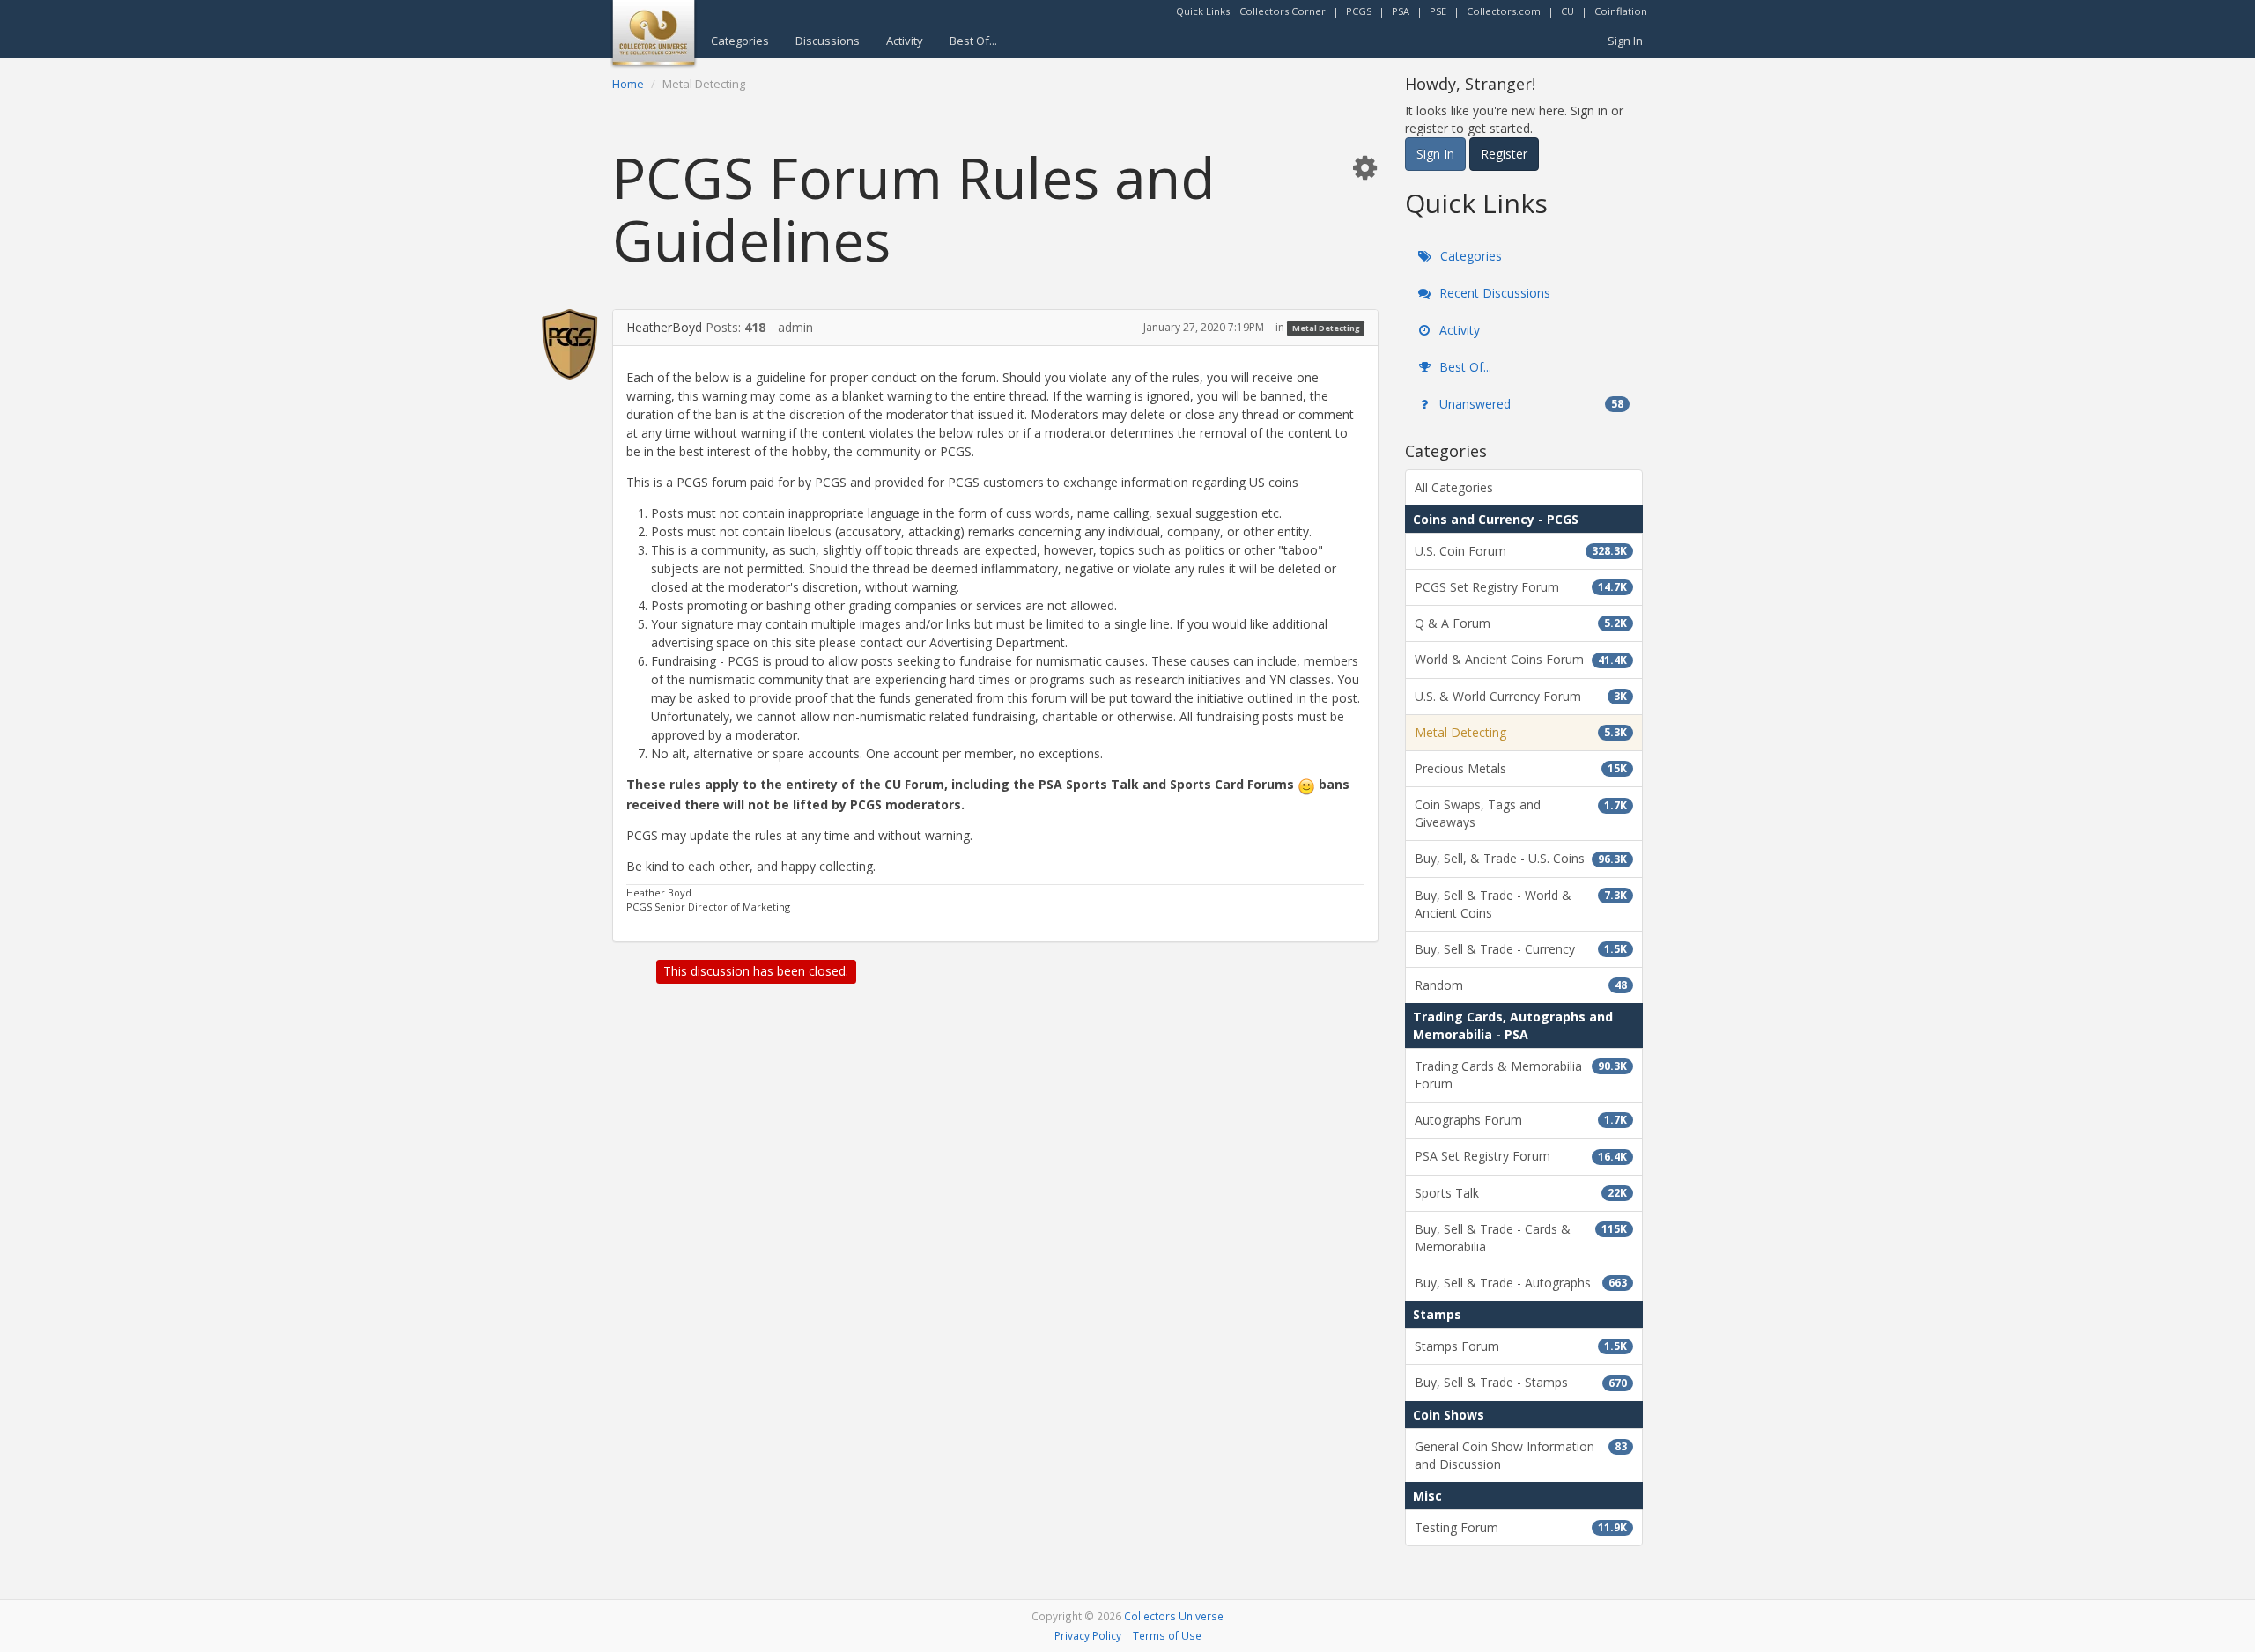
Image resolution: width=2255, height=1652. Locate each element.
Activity (905, 41)
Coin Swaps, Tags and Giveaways (1521, 813)
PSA (1401, 11)
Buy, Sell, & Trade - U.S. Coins (1521, 858)
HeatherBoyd (664, 327)
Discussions (828, 41)
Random (1521, 985)
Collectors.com (1504, 11)
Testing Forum (1521, 1527)
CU (1567, 11)
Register (1504, 154)
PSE (1438, 11)
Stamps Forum (1521, 1346)
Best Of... (973, 41)
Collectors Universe (1174, 1616)
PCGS (1359, 11)
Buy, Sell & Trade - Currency (1521, 949)
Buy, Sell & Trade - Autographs (1521, 1283)
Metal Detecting (1326, 328)
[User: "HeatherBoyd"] (569, 344)
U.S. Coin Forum (1521, 551)
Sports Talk (1521, 1193)
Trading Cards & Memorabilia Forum (1521, 1075)
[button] (1364, 167)
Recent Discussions (1493, 293)
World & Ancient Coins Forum (1521, 659)
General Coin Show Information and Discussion (1521, 1455)
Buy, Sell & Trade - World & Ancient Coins (1521, 904)
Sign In (1625, 41)
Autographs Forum (1521, 1120)
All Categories (1454, 487)
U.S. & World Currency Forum (1521, 696)
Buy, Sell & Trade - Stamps (1521, 1382)
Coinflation (1621, 11)
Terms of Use (1167, 1635)
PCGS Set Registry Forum (1521, 587)
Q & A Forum (1521, 623)
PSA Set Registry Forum (1521, 1156)
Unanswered (1530, 404)
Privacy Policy (1088, 1635)
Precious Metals (1521, 768)
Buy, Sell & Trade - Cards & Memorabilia (1521, 1238)
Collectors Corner (1283, 11)
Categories (740, 41)
